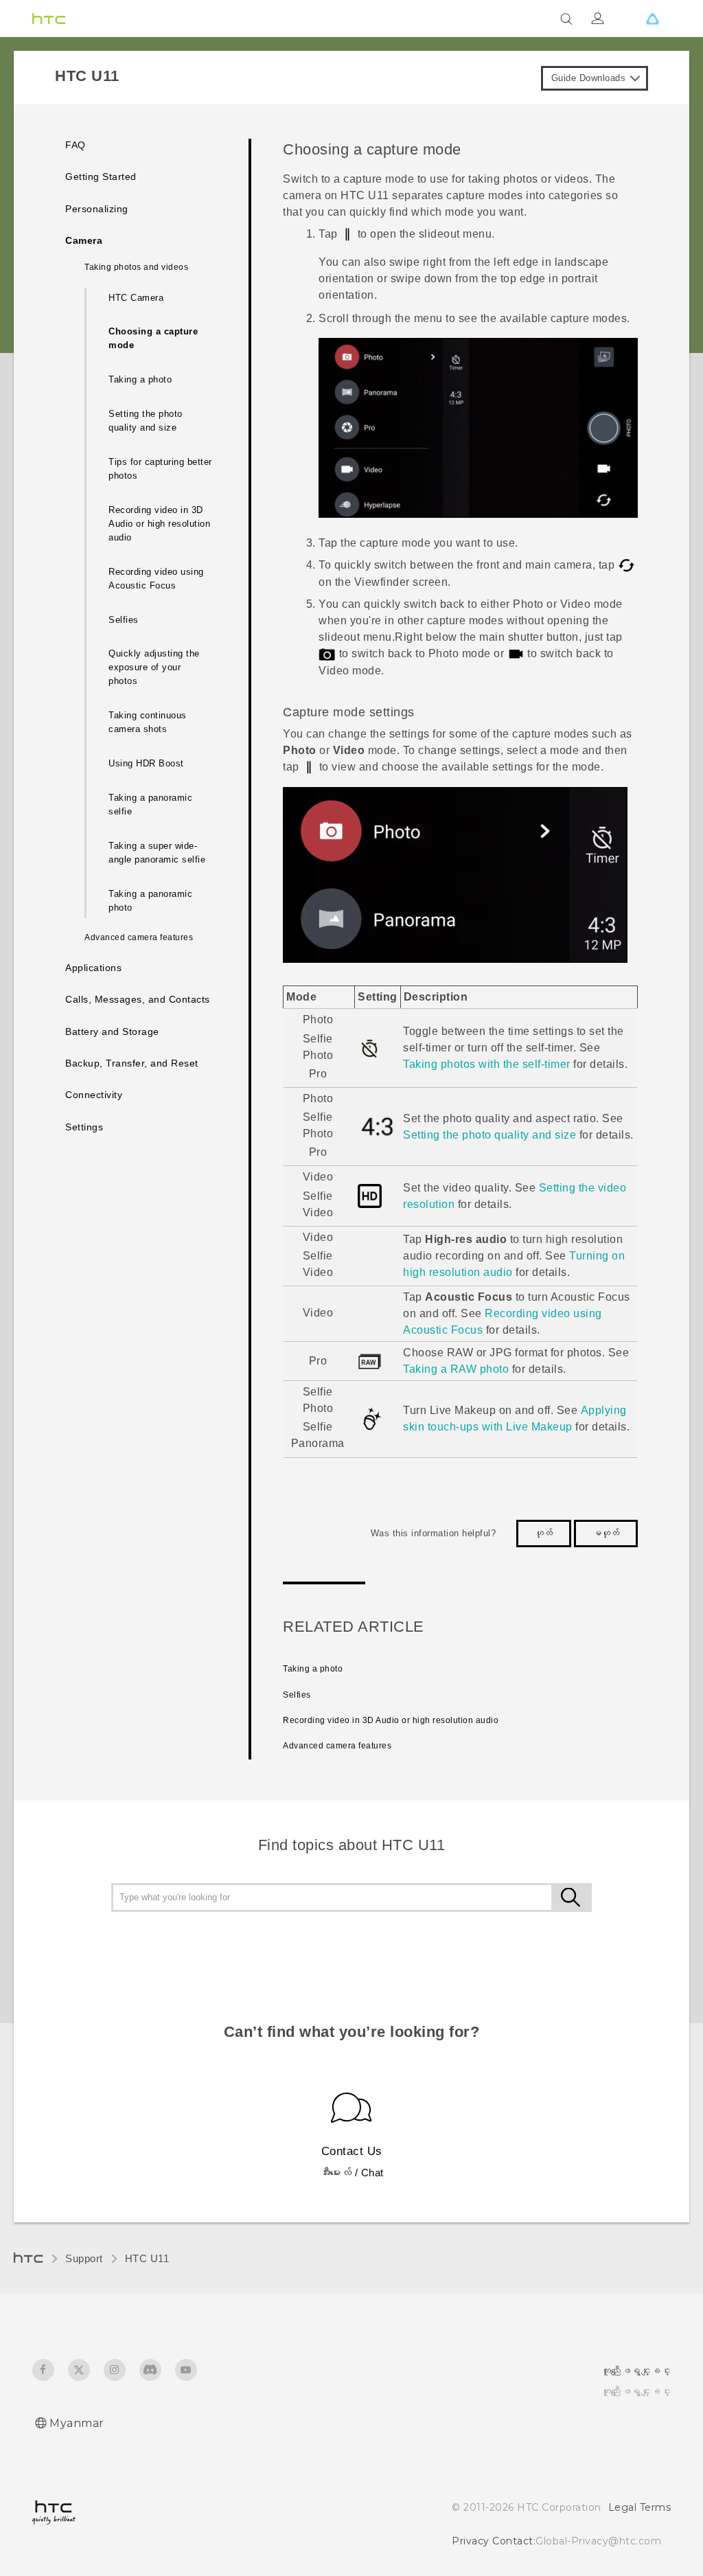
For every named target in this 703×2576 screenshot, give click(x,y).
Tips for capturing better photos (160, 469)
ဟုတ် (544, 1533)
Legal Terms (640, 2507)
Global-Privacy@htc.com (598, 2541)
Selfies (124, 620)
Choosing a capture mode (153, 338)
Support (84, 2258)
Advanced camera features (337, 1746)
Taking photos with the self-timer (487, 1064)
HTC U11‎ (147, 2258)
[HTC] (49, 19)
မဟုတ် (606, 1533)
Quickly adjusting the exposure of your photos (154, 667)
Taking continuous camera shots (148, 722)
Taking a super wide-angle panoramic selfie (157, 853)
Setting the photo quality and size (146, 421)
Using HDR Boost (146, 763)
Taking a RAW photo (456, 1369)
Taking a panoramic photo (150, 901)
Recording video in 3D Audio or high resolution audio (159, 524)
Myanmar (77, 2423)
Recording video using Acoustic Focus (156, 579)
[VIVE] (652, 19)
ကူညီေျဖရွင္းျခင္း (636, 2391)
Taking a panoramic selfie (150, 805)
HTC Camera (136, 298)
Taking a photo (140, 379)
